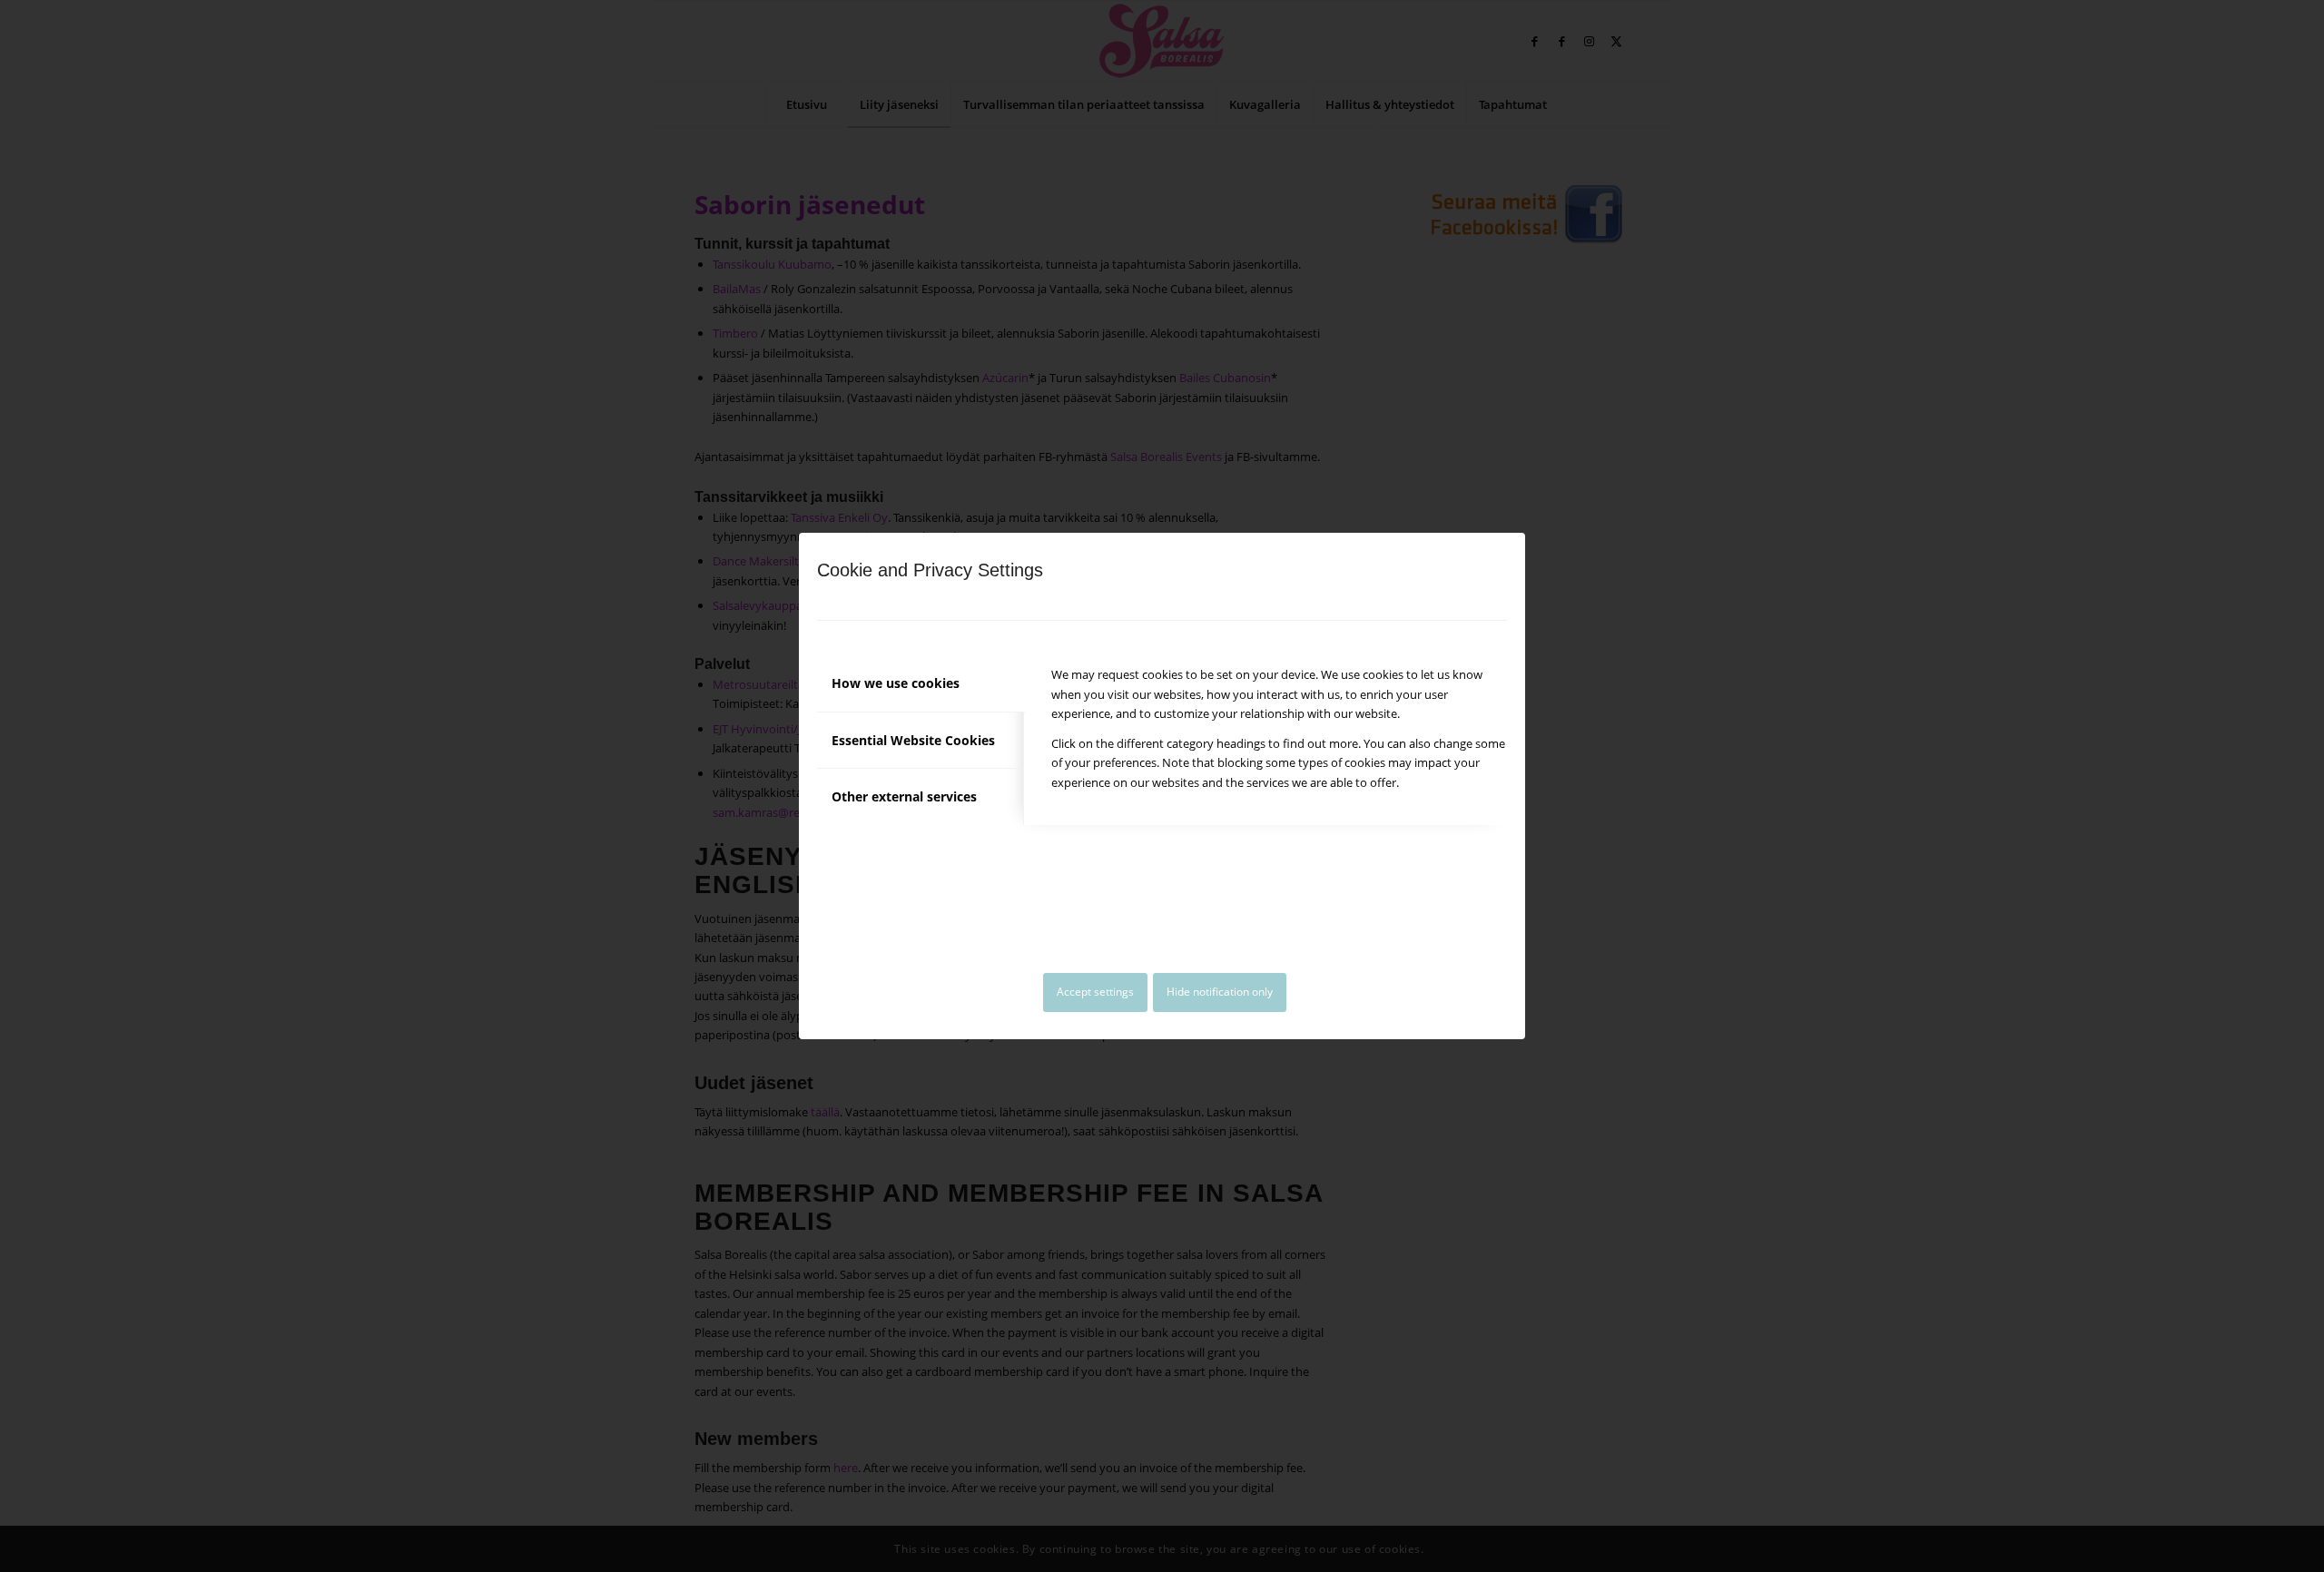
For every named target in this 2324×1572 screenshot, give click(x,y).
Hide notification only (1220, 992)
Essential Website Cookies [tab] (913, 740)
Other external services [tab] (904, 796)
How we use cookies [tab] (896, 683)
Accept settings (1095, 992)
